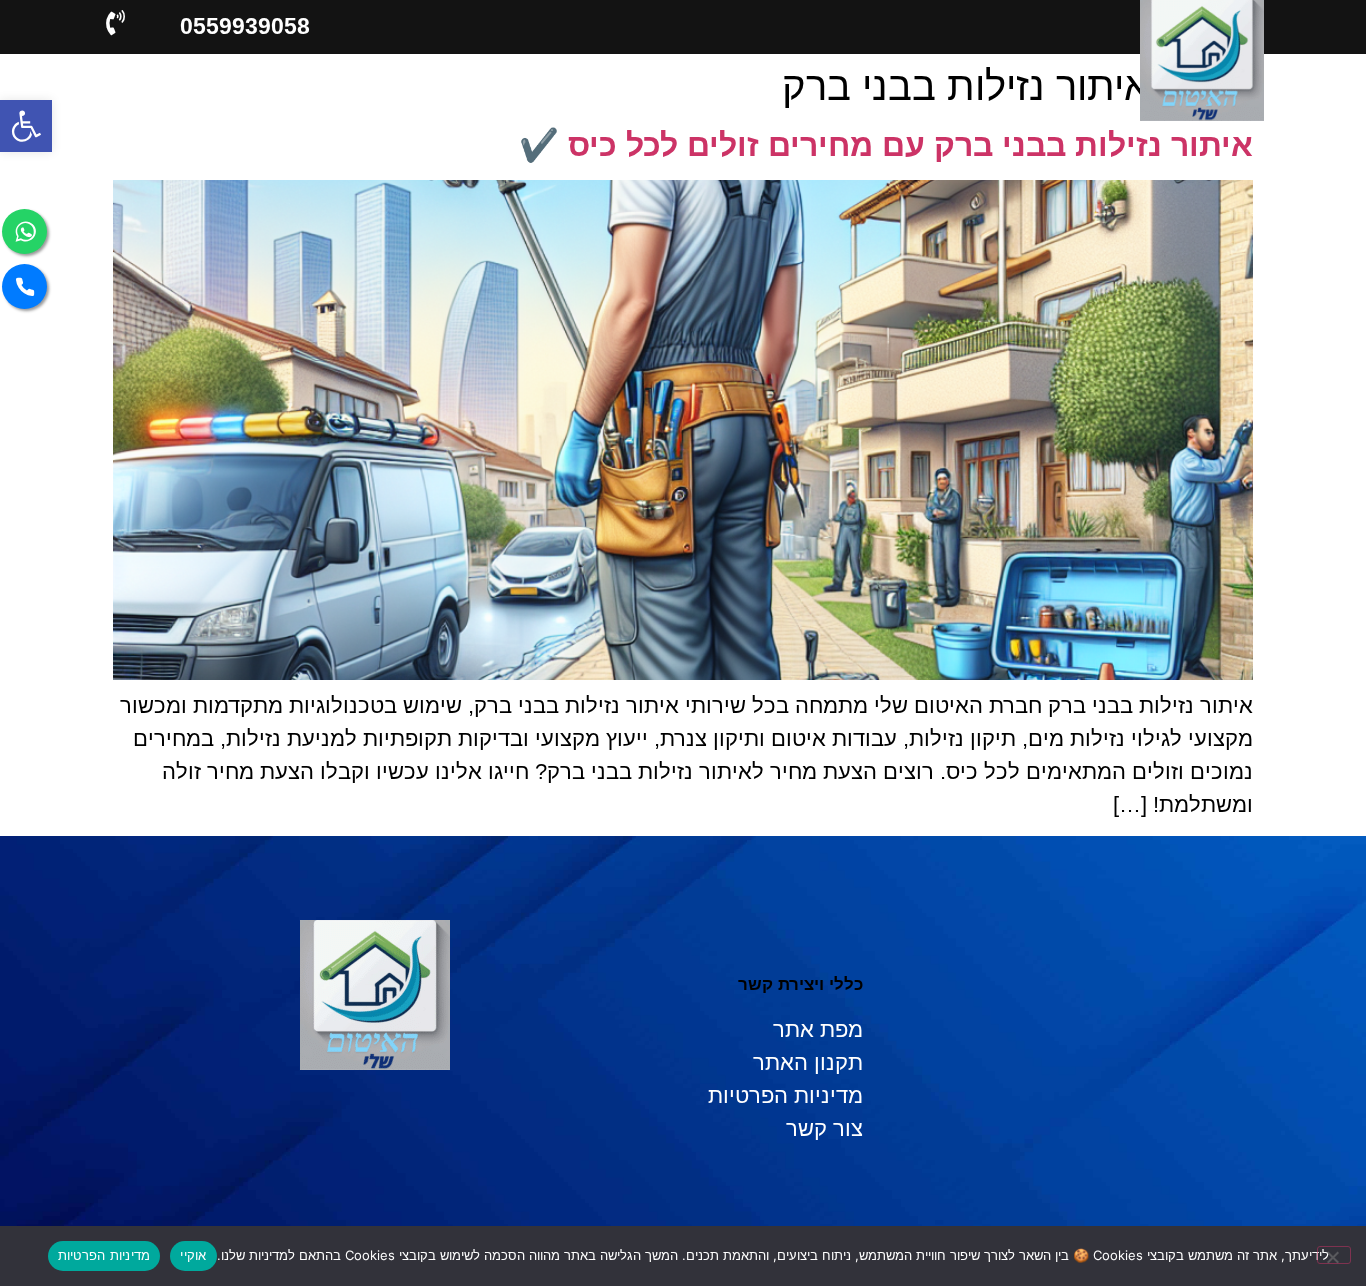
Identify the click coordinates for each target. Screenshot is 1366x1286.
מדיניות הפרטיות (104, 1255)
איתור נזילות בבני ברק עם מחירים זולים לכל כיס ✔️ (886, 145)
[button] (26, 126)
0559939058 (245, 26)
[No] (1334, 1255)
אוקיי (193, 1255)
